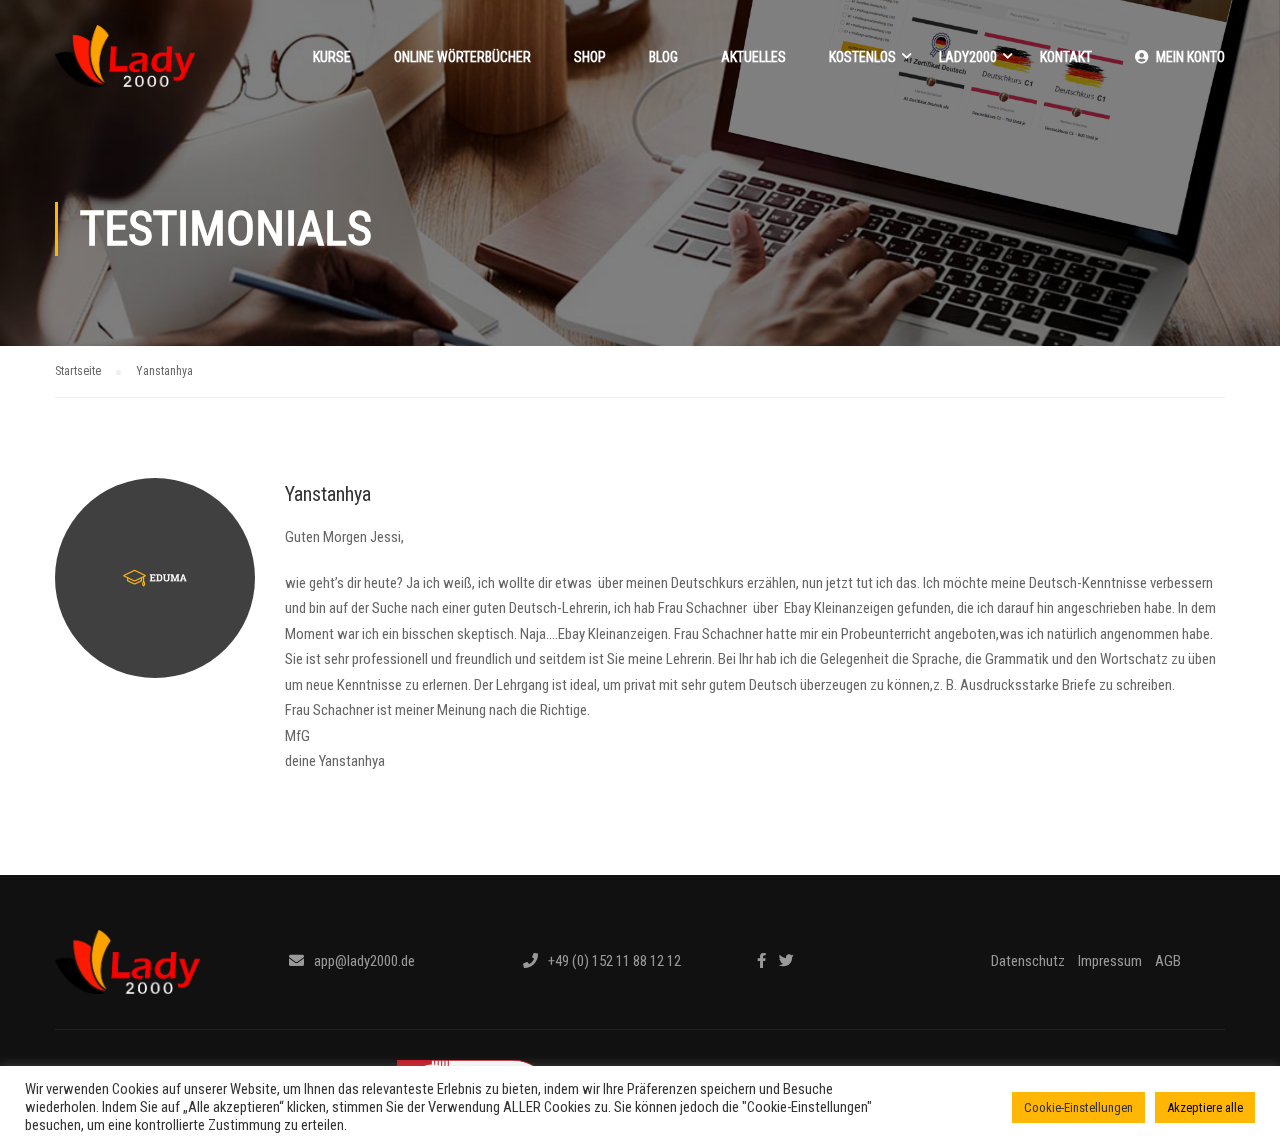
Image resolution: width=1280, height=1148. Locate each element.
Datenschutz (1028, 961)
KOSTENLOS (862, 57)
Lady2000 (968, 57)
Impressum (1110, 961)
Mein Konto (1190, 57)
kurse (332, 57)
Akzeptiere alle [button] (1205, 1107)
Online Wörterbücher (462, 57)
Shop (590, 57)
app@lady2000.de (364, 961)
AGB (1168, 961)
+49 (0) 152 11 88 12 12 (614, 961)
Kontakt (1066, 57)
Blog (663, 57)
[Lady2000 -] (125, 66)
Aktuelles (753, 57)
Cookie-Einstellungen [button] (1078, 1107)
